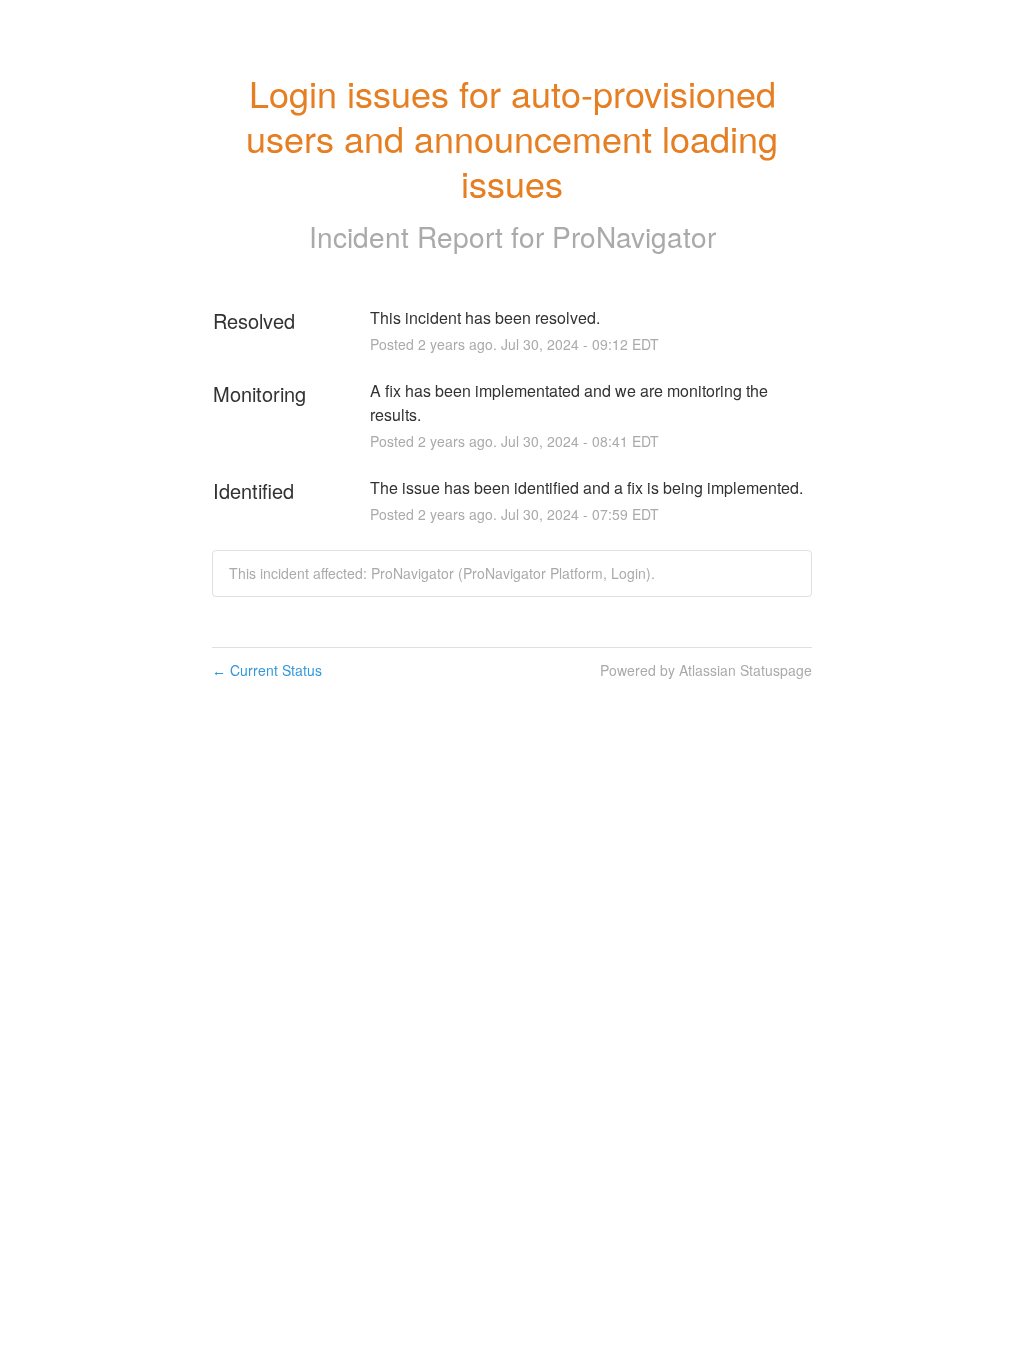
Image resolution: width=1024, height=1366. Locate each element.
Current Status (267, 670)
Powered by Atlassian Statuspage (706, 670)
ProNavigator (634, 236)
